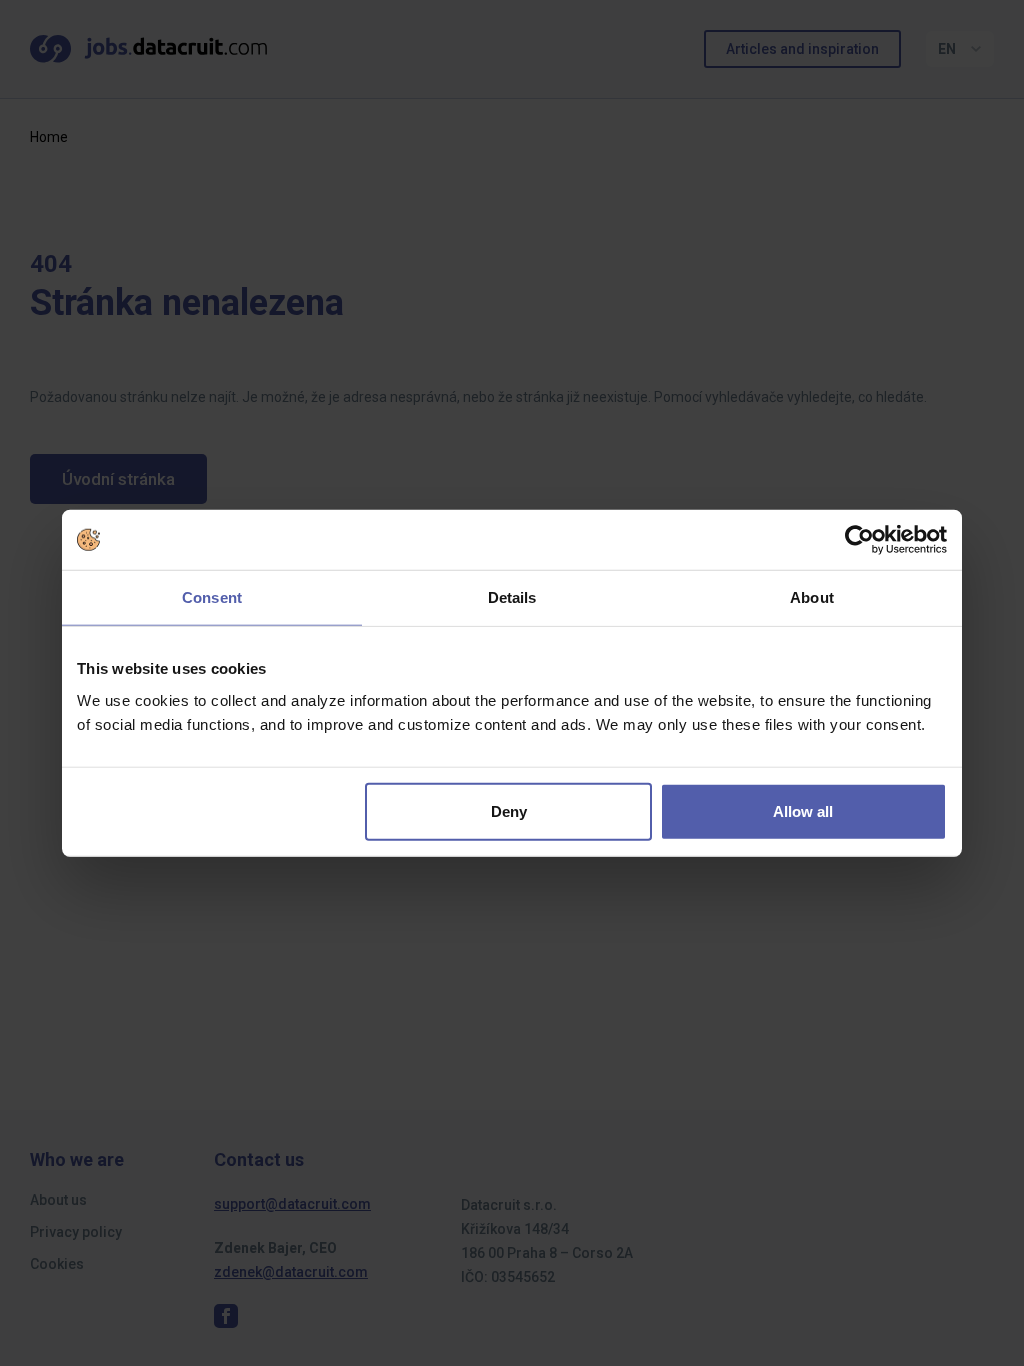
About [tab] (812, 597)
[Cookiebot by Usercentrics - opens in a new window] (859, 540)
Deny (509, 810)
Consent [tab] (212, 597)
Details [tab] (512, 597)
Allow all (803, 810)
